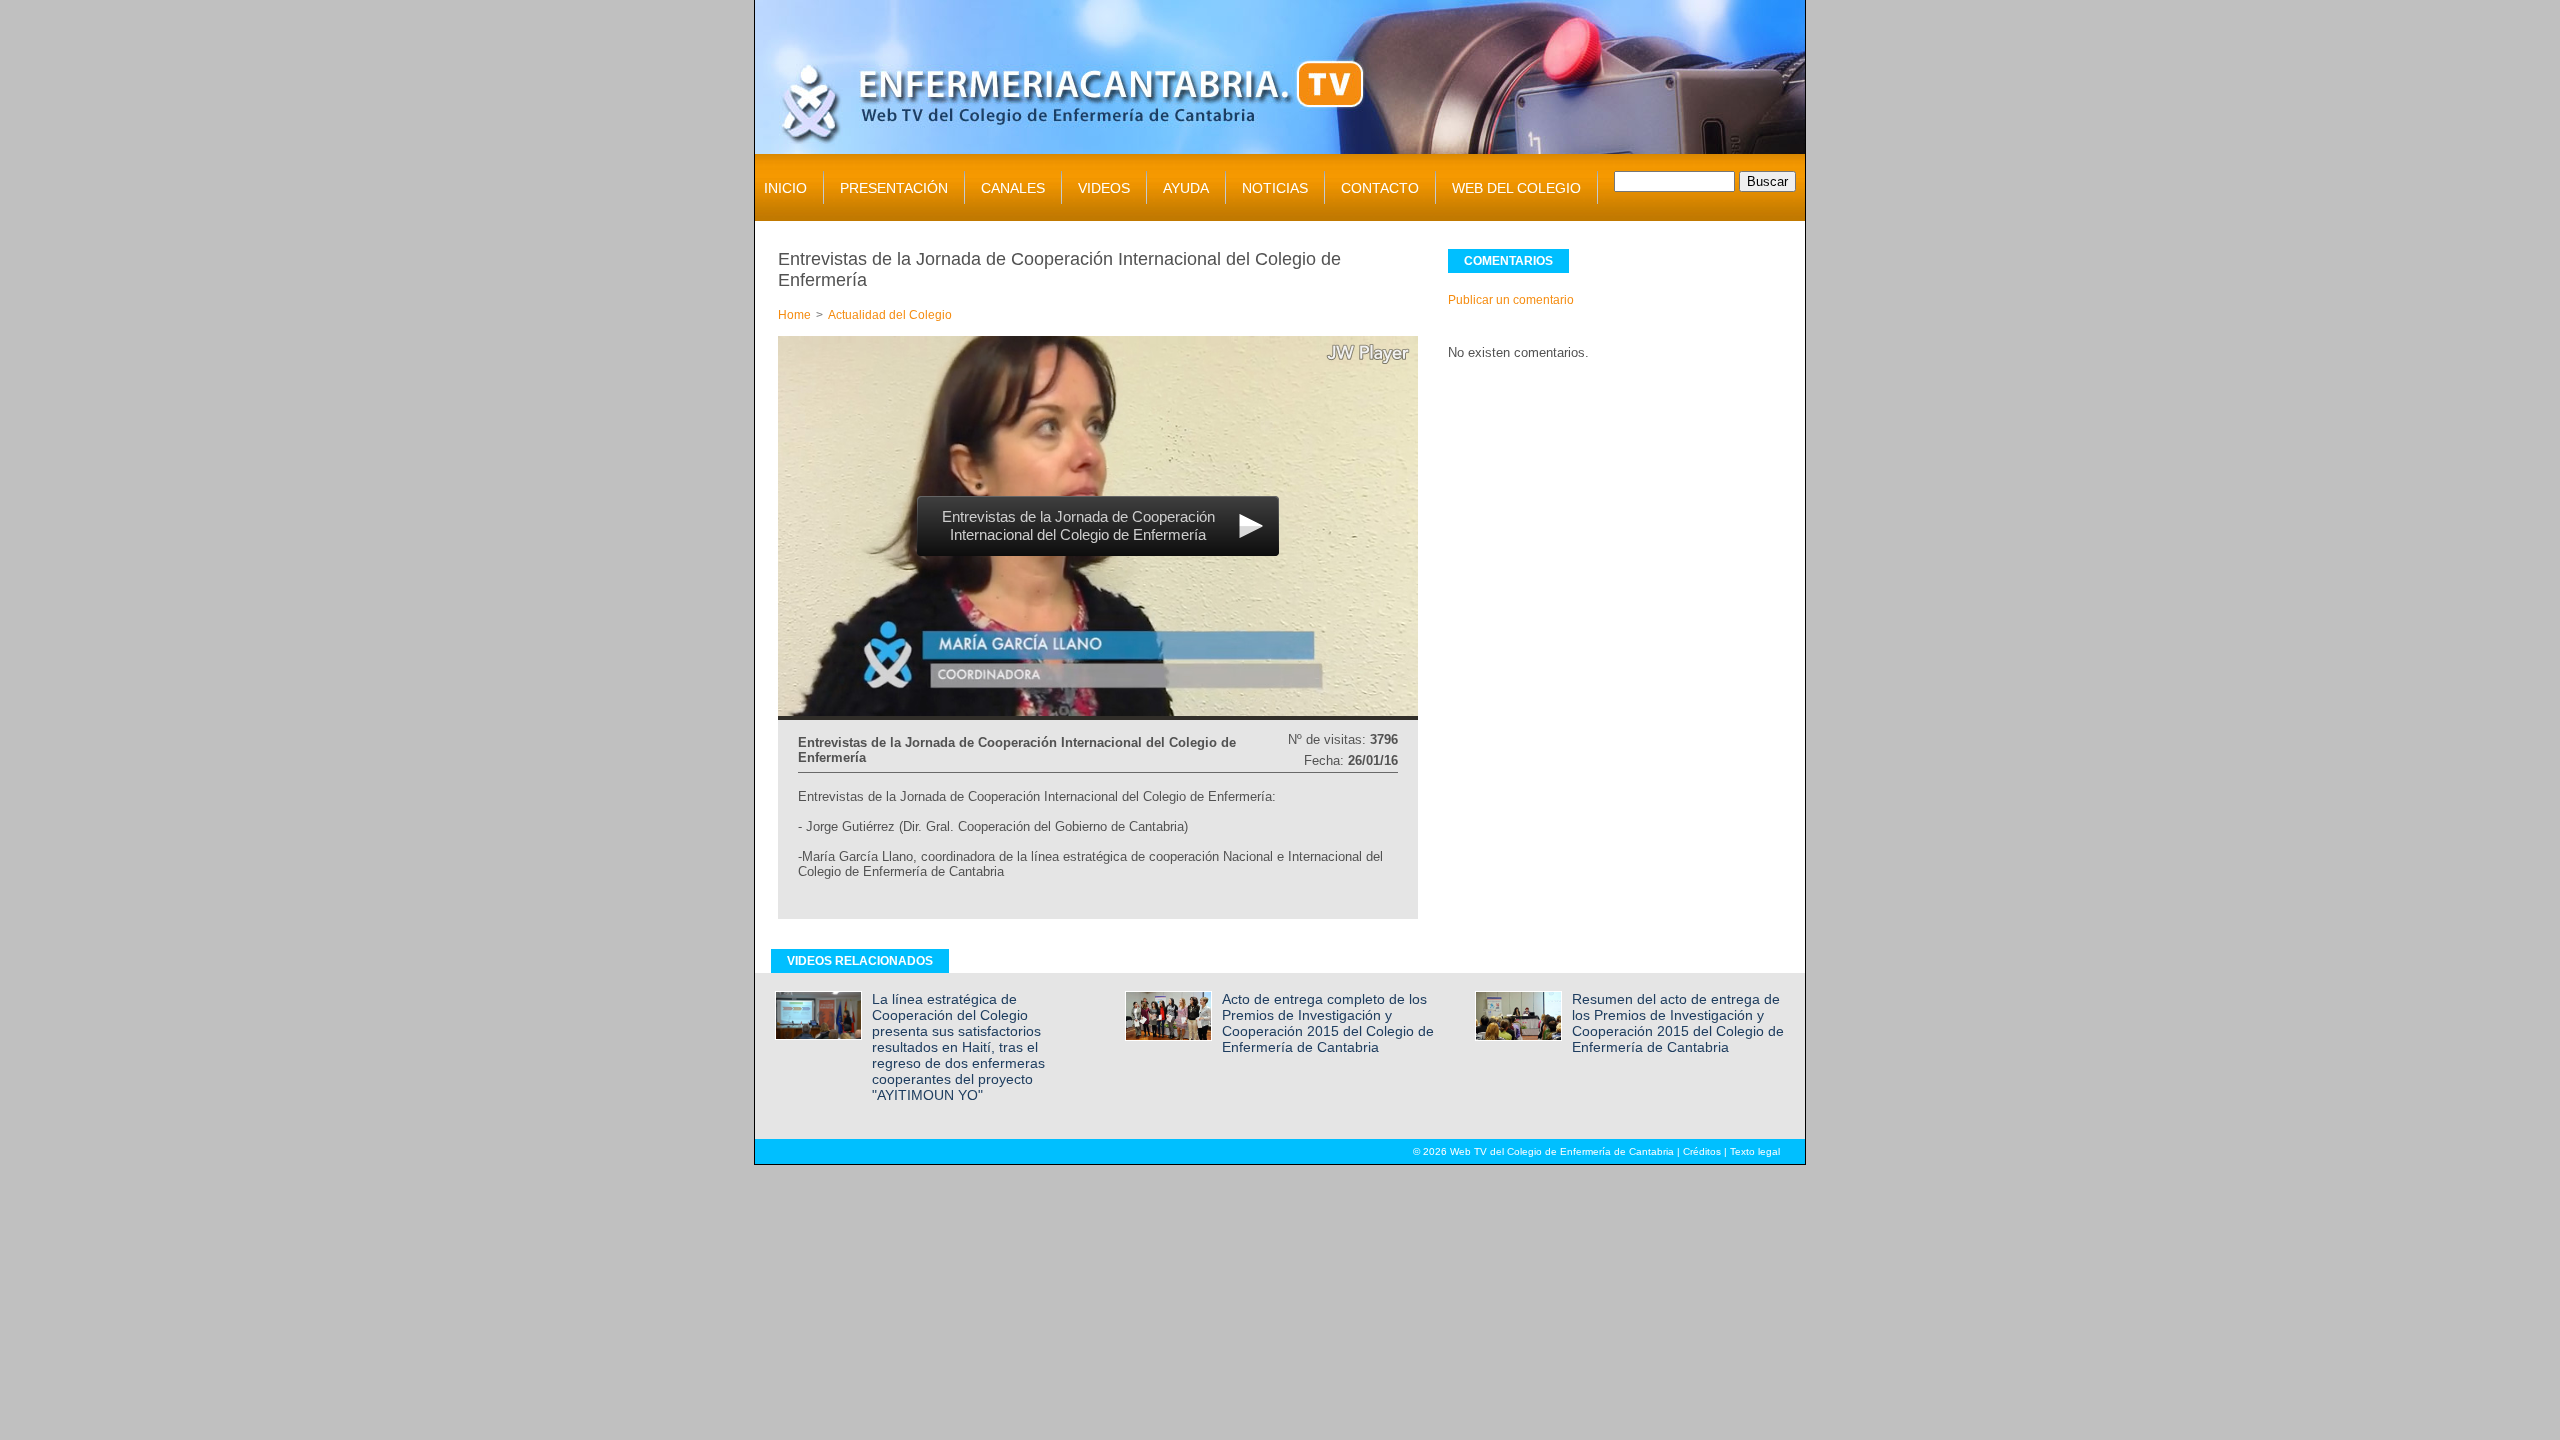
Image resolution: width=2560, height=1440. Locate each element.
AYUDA (1186, 188)
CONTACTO (1380, 188)
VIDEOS (1104, 188)
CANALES (1013, 188)
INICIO (785, 188)
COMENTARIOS (1508, 261)
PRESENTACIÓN (894, 188)
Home (794, 315)
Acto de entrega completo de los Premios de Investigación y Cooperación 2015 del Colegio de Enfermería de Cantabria (1328, 1023)
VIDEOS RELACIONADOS (860, 961)
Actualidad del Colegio (890, 315)
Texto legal (1755, 1151)
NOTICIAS (1275, 188)
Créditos (1702, 1151)
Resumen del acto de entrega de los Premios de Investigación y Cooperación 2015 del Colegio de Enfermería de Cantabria (1678, 1023)
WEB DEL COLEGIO (1516, 188)
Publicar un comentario (1511, 300)
